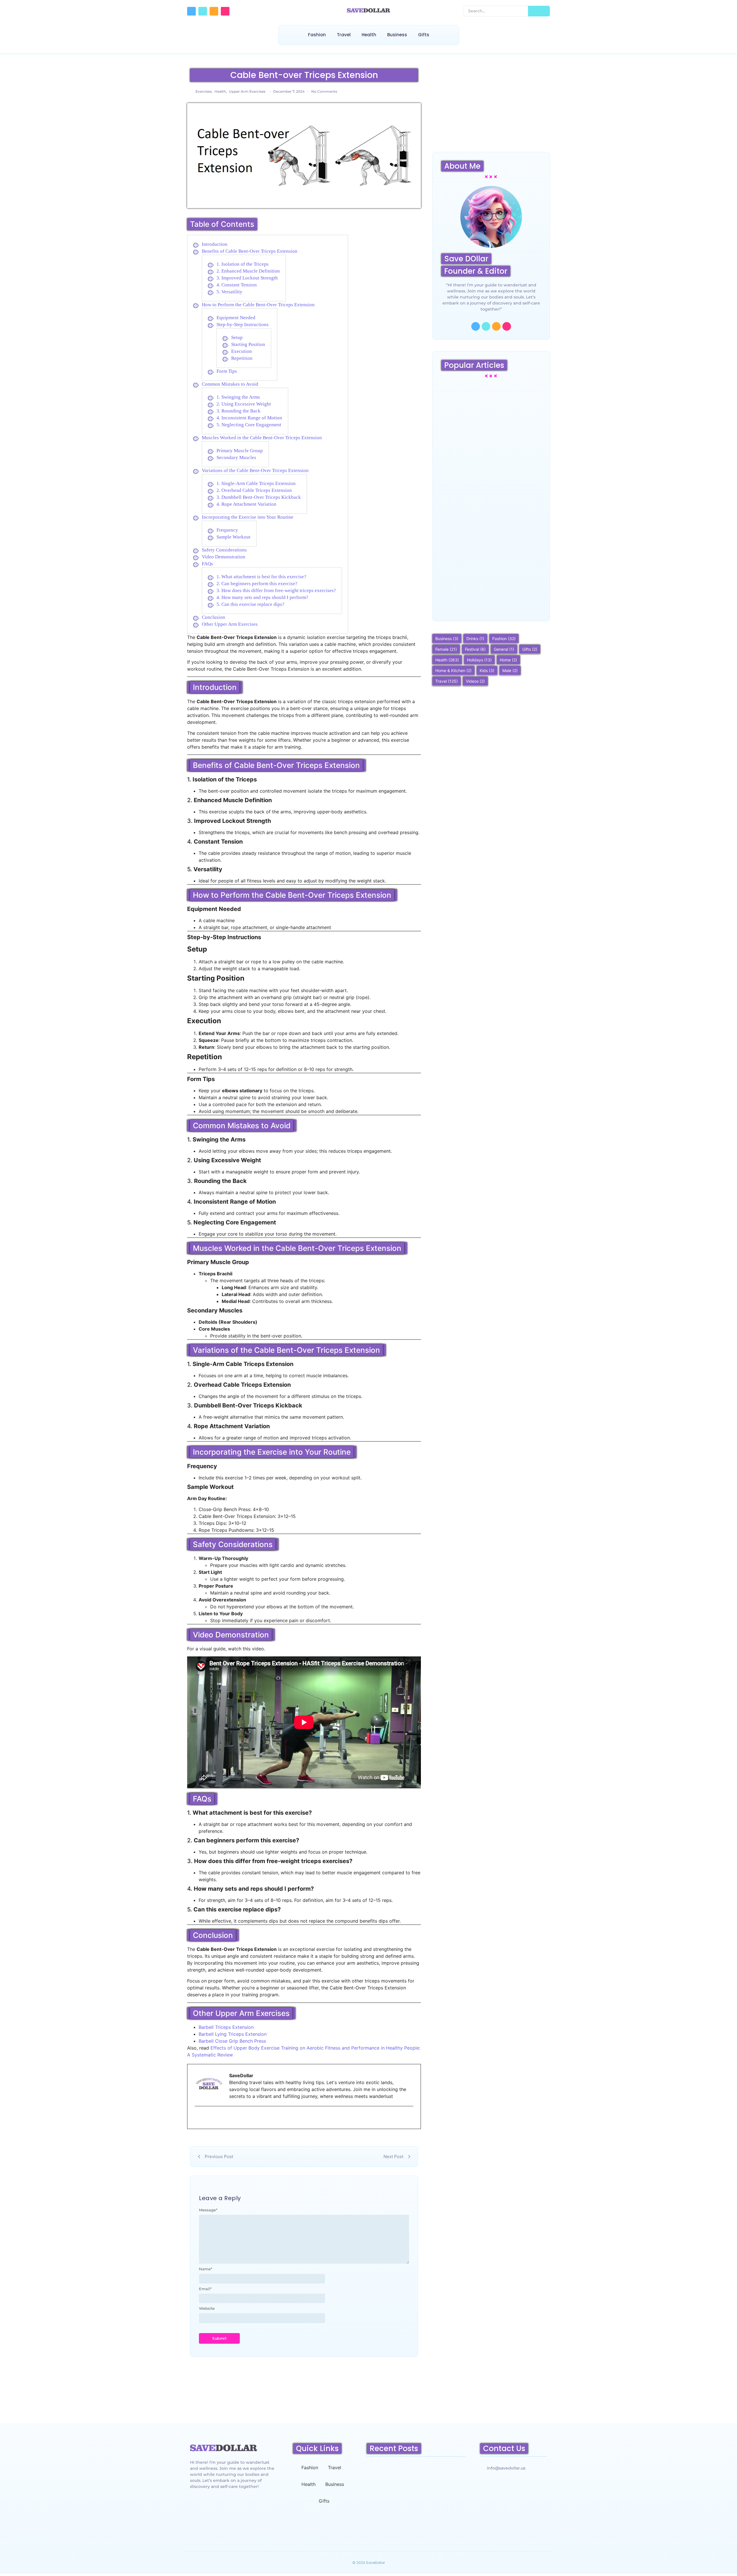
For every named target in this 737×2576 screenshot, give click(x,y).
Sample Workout (233, 537)
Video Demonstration (224, 557)
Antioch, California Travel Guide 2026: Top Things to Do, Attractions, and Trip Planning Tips (416, 2519)
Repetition (242, 358)
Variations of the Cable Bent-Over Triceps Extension (255, 470)
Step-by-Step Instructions (243, 325)
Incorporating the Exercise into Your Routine (248, 517)
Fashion (317, 35)
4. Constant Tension (237, 285)
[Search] (539, 11)
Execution (242, 351)
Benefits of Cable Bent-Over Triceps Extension (250, 251)
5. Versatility (229, 292)
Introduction (215, 244)
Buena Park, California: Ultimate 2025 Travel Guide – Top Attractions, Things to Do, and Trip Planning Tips (490, 591)
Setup (237, 337)
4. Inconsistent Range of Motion (249, 418)
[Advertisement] (491, 106)
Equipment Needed (236, 318)
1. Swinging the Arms (238, 397)
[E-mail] (198, 2118)
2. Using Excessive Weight (244, 404)
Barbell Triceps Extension (226, 2027)
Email (205, 2289)
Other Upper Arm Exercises (230, 624)
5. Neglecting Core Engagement (249, 425)
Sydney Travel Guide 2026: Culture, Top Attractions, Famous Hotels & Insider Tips (491, 441)
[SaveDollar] (368, 10)
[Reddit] (214, 11)
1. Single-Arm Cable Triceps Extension (256, 483)
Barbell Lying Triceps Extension (233, 2034)
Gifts (424, 35)
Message (208, 2210)
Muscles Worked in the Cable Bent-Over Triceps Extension (262, 438)
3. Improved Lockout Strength (247, 278)
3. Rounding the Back (239, 411)
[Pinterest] (225, 11)
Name (206, 2269)
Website (207, 2308)
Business (397, 35)
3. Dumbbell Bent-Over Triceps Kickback (259, 497)
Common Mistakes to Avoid (230, 384)
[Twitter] (203, 11)
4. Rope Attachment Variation (246, 504)
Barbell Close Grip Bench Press (232, 2041)
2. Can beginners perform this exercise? (257, 584)
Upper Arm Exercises (247, 91)
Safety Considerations (224, 550)
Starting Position (248, 344)
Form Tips (227, 371)
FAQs (207, 564)
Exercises (204, 91)
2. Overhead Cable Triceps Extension (254, 490)
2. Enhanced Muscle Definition (248, 271)
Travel (344, 35)
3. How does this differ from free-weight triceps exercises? (276, 590)
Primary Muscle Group (240, 451)
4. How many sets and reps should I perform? (262, 597)
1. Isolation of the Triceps (243, 264)
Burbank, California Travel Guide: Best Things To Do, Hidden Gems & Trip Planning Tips (490, 515)
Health (369, 35)
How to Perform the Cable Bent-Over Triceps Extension (258, 305)
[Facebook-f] (191, 11)
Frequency (227, 530)
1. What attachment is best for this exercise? (261, 577)
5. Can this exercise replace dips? (250, 604)
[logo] (224, 2448)
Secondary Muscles (236, 457)
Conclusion (213, 617)
